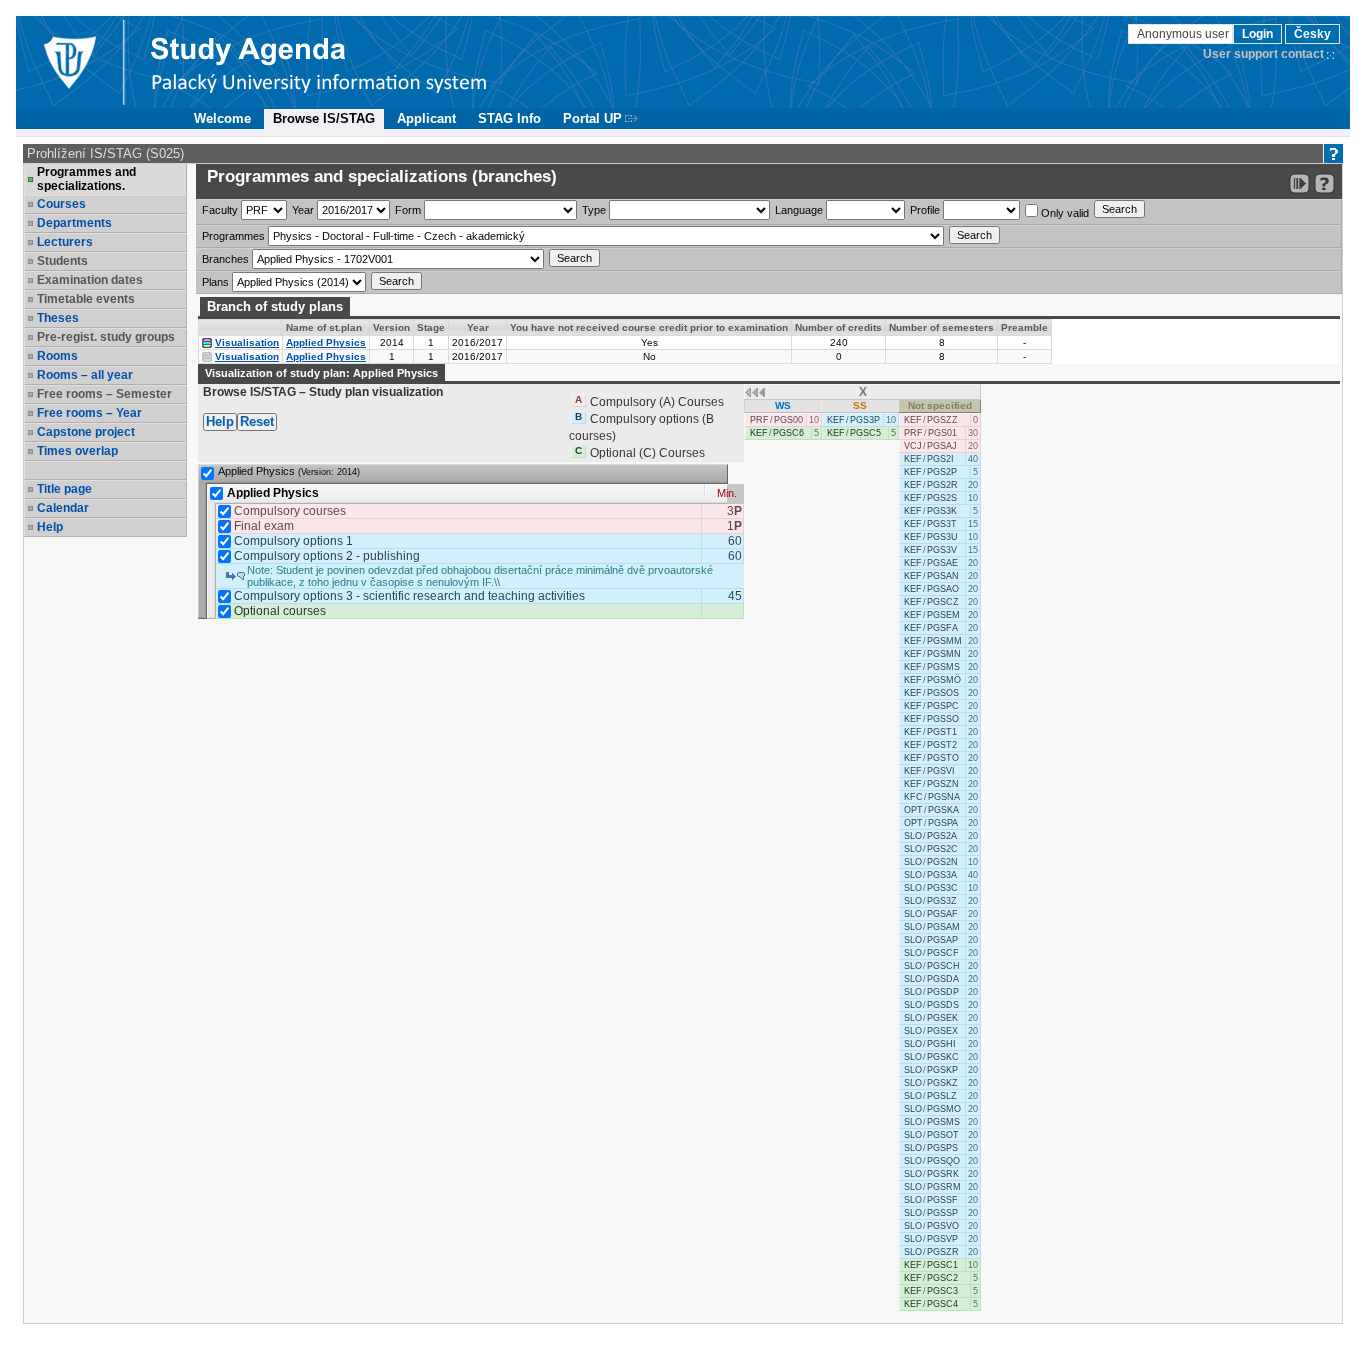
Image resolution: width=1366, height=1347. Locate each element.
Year (303, 210)
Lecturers (65, 242)
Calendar (63, 508)
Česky (1312, 34)
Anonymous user (1184, 34)
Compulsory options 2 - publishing (327, 556)
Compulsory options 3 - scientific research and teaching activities (409, 596)
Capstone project (86, 432)
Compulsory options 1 (293, 541)
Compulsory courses (290, 511)
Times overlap (77, 451)
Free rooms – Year (89, 413)
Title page (64, 489)
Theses (58, 318)
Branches (225, 259)
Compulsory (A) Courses (657, 402)
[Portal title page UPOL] (319, 62)
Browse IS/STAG (324, 118)
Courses (61, 204)
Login (1257, 34)
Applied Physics (326, 342)
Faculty (220, 210)
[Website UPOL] (69, 62)
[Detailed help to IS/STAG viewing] (1324, 183)
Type (594, 210)
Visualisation (247, 342)
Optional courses (280, 611)
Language (799, 210)
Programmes (233, 236)
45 (735, 596)
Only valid (1063, 213)
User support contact (1263, 54)
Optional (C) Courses (647, 453)
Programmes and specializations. (86, 179)
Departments (74, 223)
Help (50, 527)
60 (735, 541)
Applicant (426, 118)
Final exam (264, 526)
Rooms (57, 356)
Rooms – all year (85, 375)
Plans (215, 282)
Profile (925, 210)
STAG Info (509, 118)
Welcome (222, 118)
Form (408, 210)
